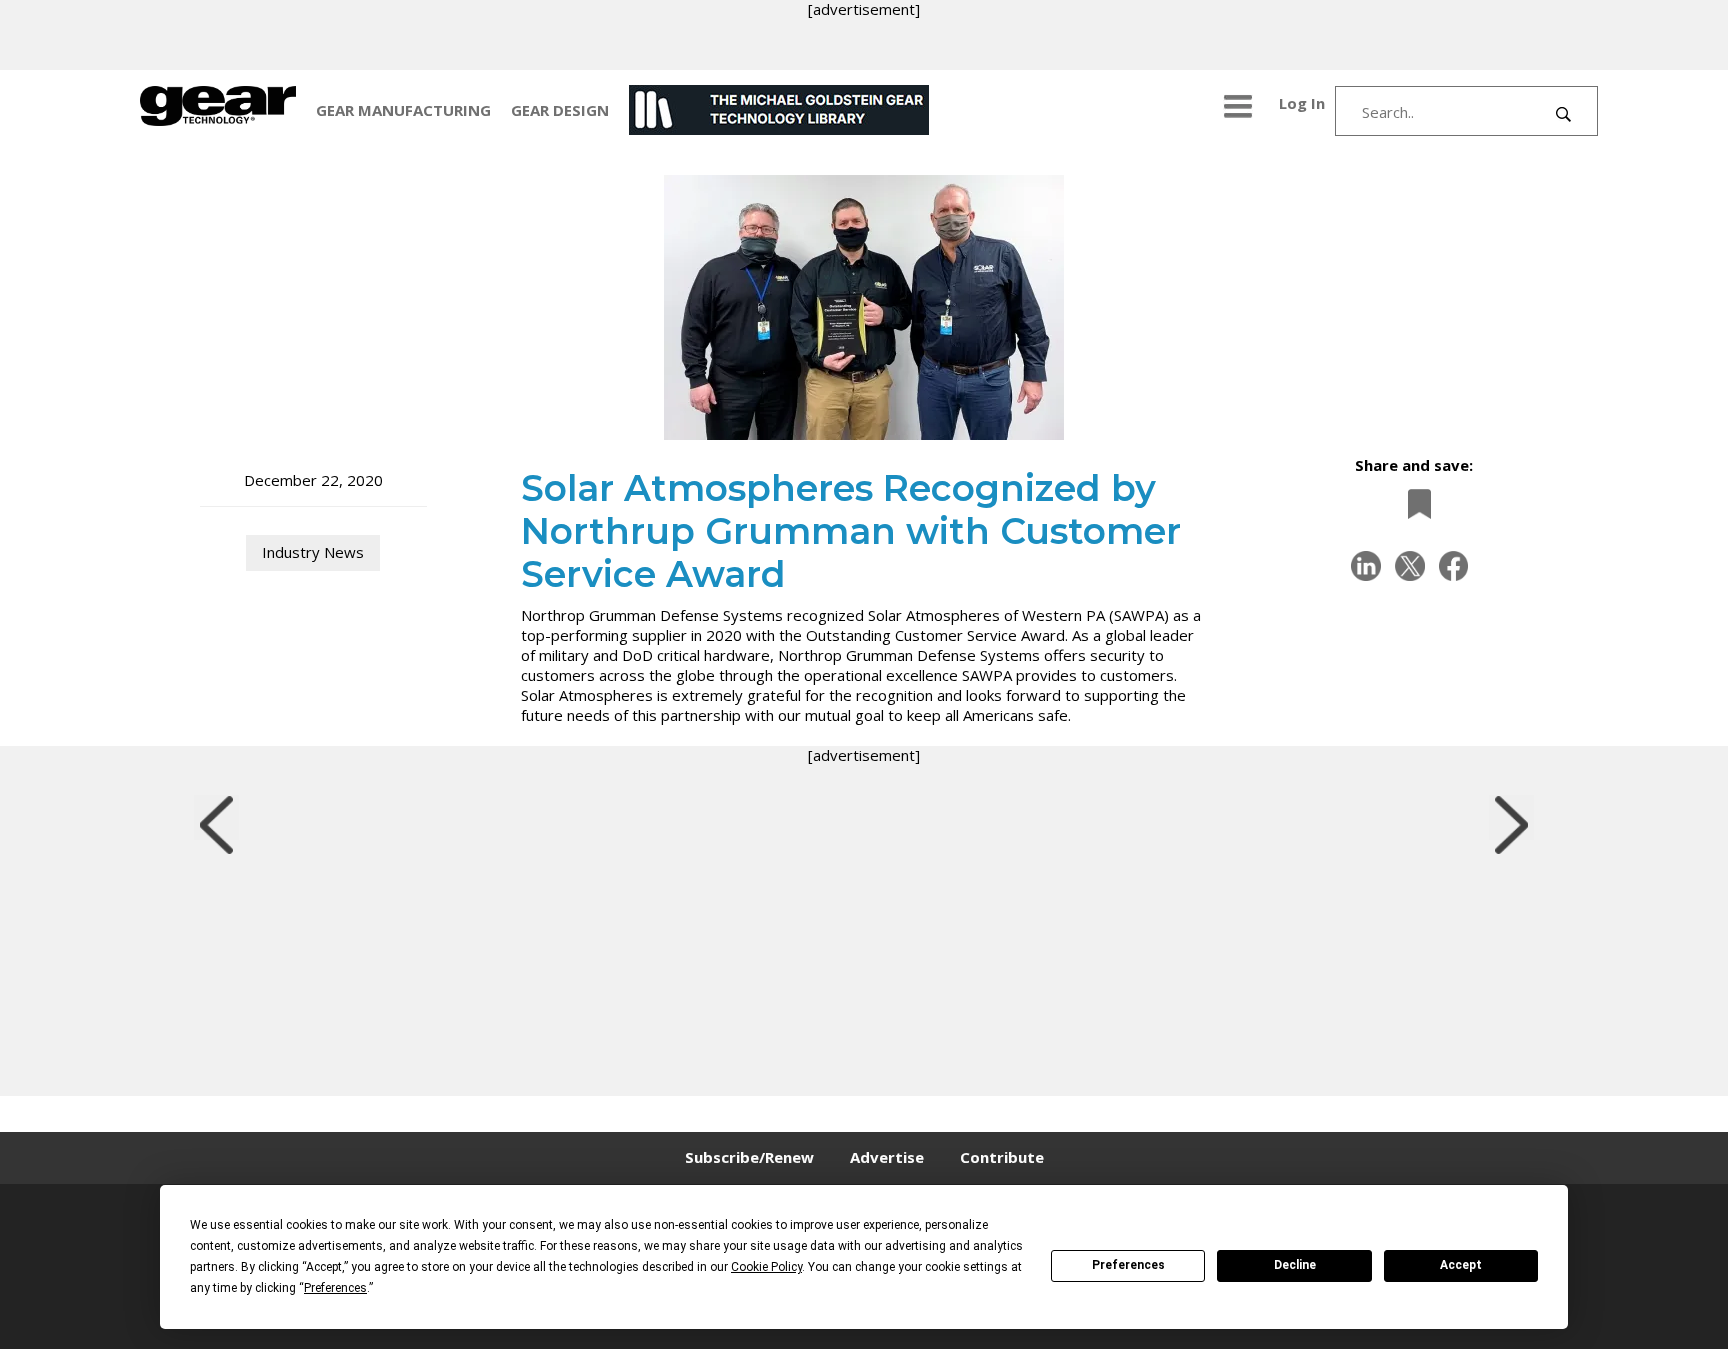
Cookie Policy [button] (766, 1267)
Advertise (887, 1157)
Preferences (1128, 1265)
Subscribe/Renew (749, 1157)
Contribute (1002, 1157)
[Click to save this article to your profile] (1414, 503)
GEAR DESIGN (560, 110)
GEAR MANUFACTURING (403, 110)
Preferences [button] (335, 1288)
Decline (1295, 1265)
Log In (1302, 103)
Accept (1461, 1265)
